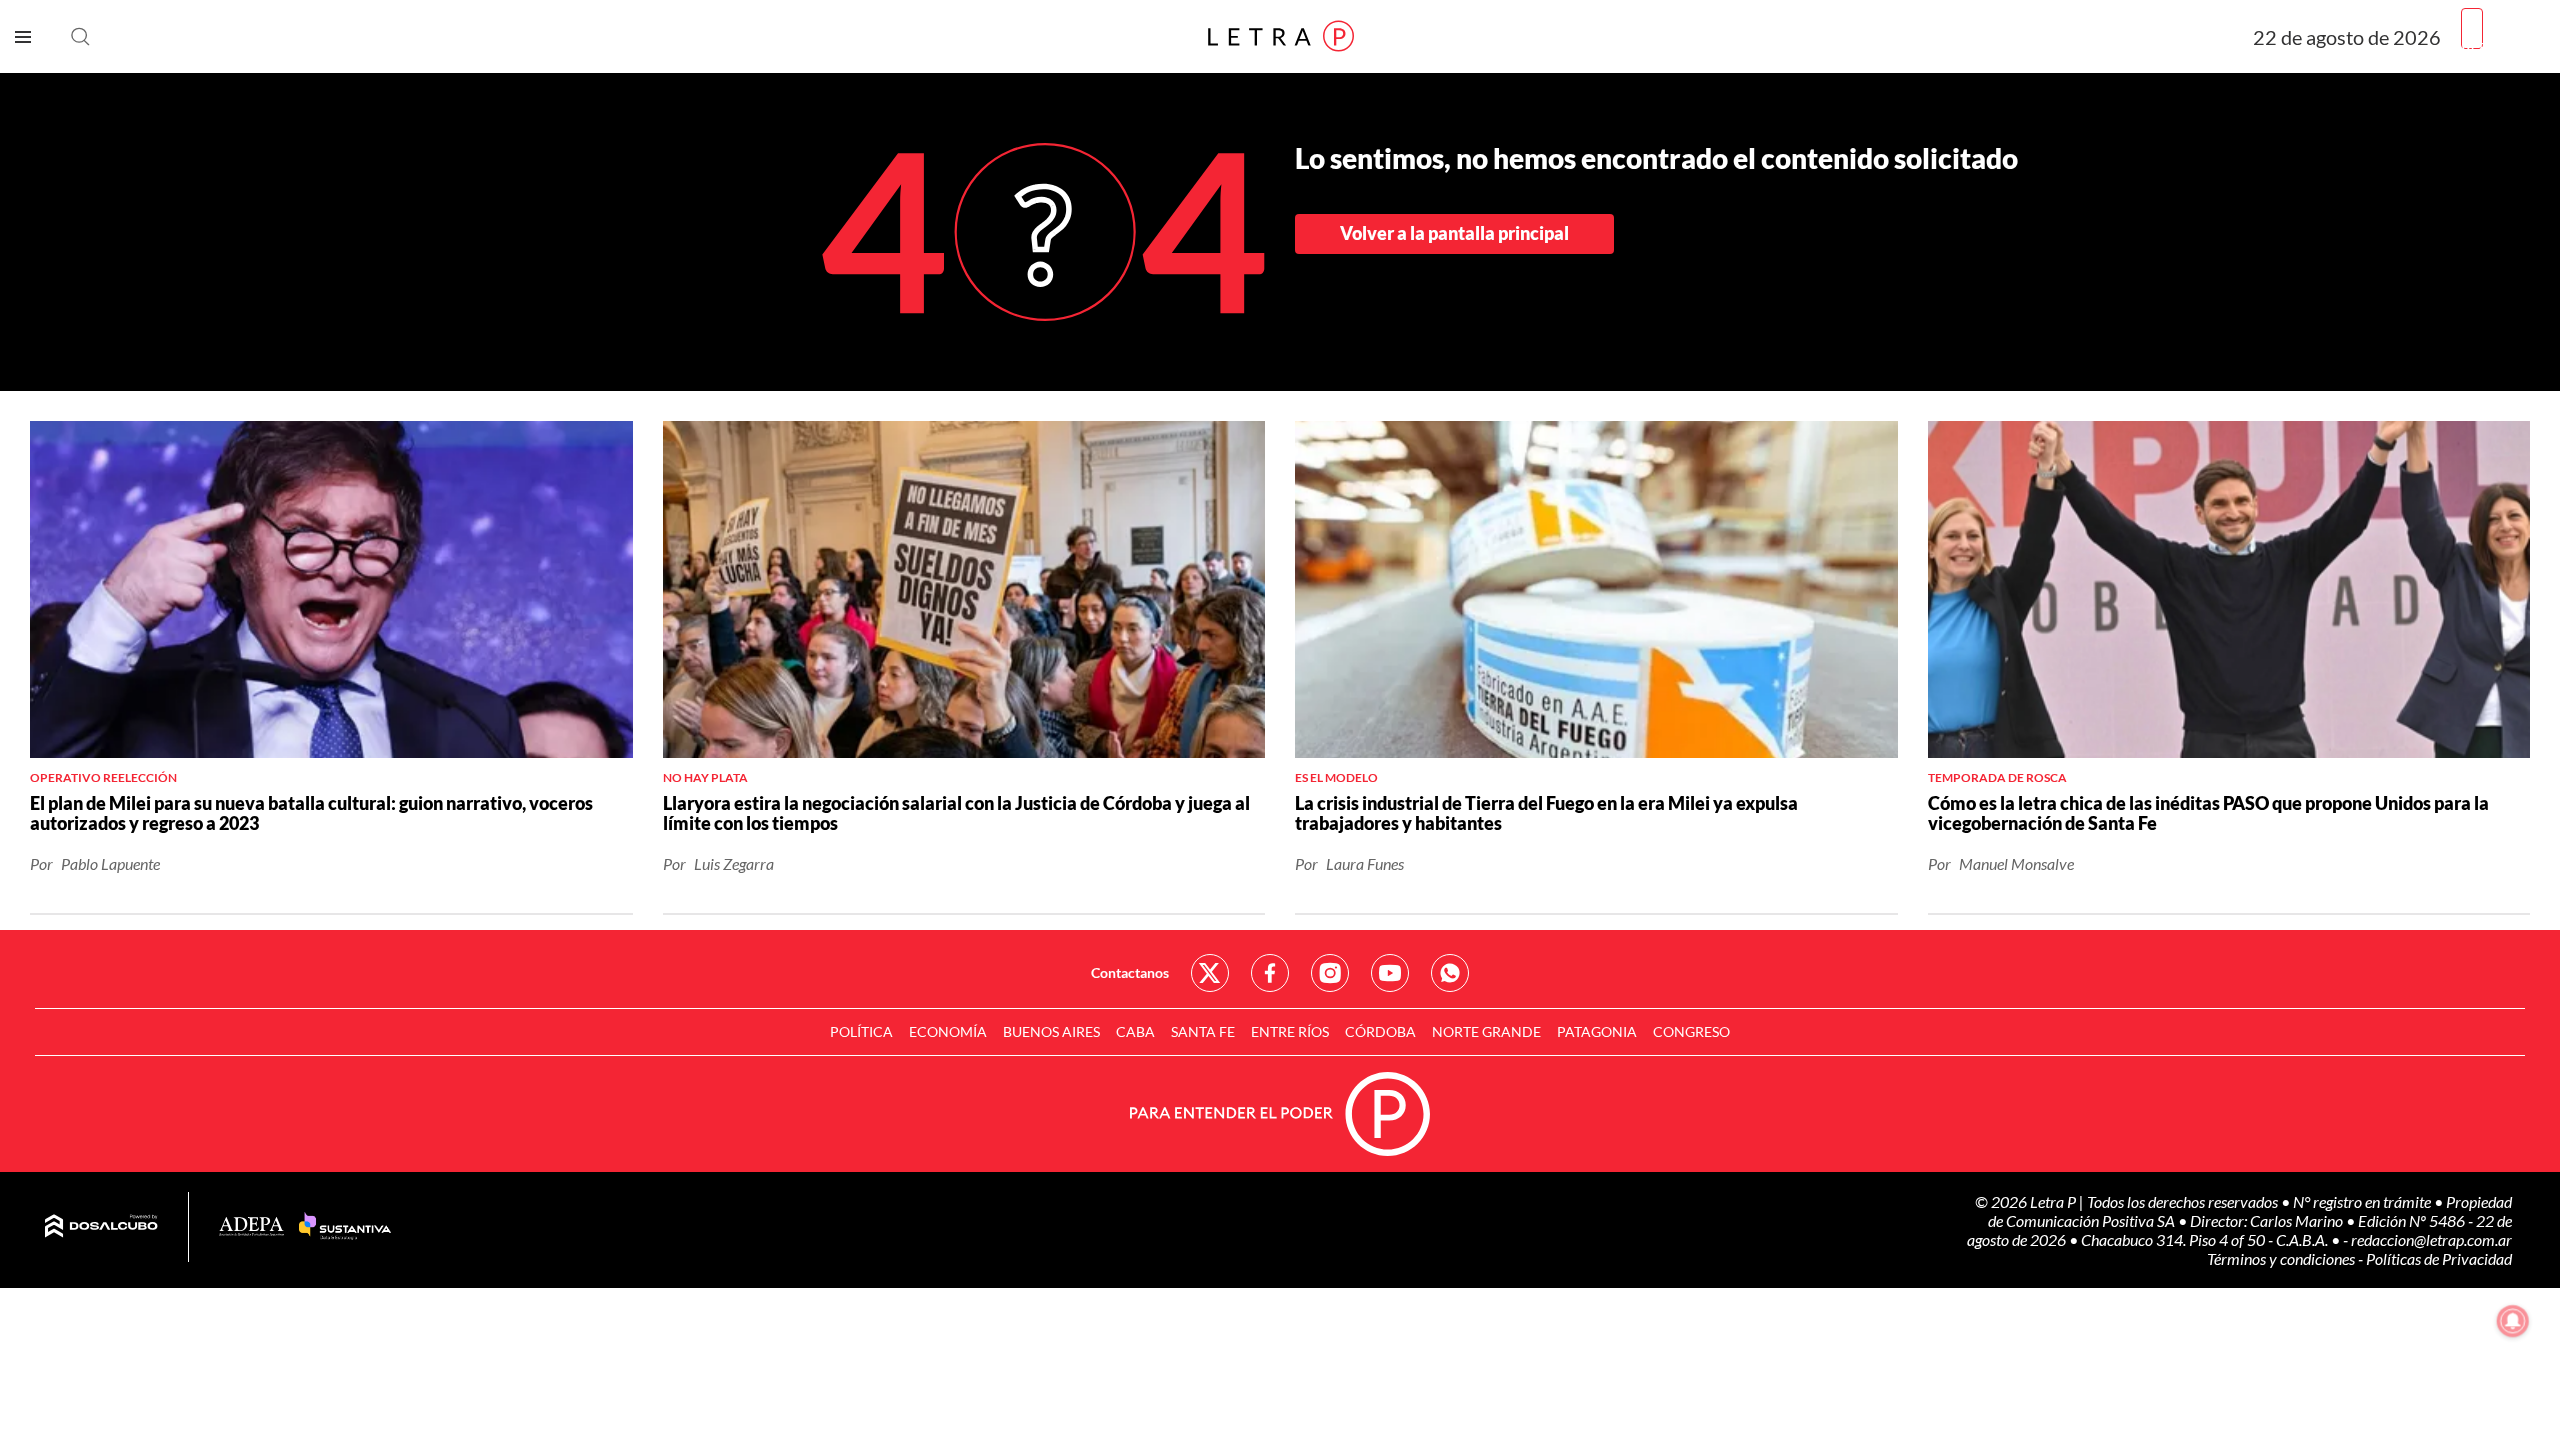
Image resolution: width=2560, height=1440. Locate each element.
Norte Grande (1486, 1031)
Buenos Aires (1051, 1031)
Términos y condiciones (2282, 1258)
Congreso (1691, 1031)
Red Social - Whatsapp (1450, 973)
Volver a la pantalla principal (1454, 233)
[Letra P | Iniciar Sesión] (2472, 28)
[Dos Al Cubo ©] (101, 1227)
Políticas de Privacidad (2439, 1258)
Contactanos (1130, 972)
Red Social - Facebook (1270, 973)
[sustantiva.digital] (345, 1227)
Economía (948, 1031)
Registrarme (2503, 44)
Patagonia (1597, 1031)
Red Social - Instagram (1330, 973)
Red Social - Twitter (1210, 973)
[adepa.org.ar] (251, 1227)
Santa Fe (1203, 1031)
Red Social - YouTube (1390, 973)
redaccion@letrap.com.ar (2431, 1239)
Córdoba (1380, 1031)
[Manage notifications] (2513, 1321)
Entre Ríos (1290, 1031)
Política (861, 1031)
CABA (1135, 1031)
